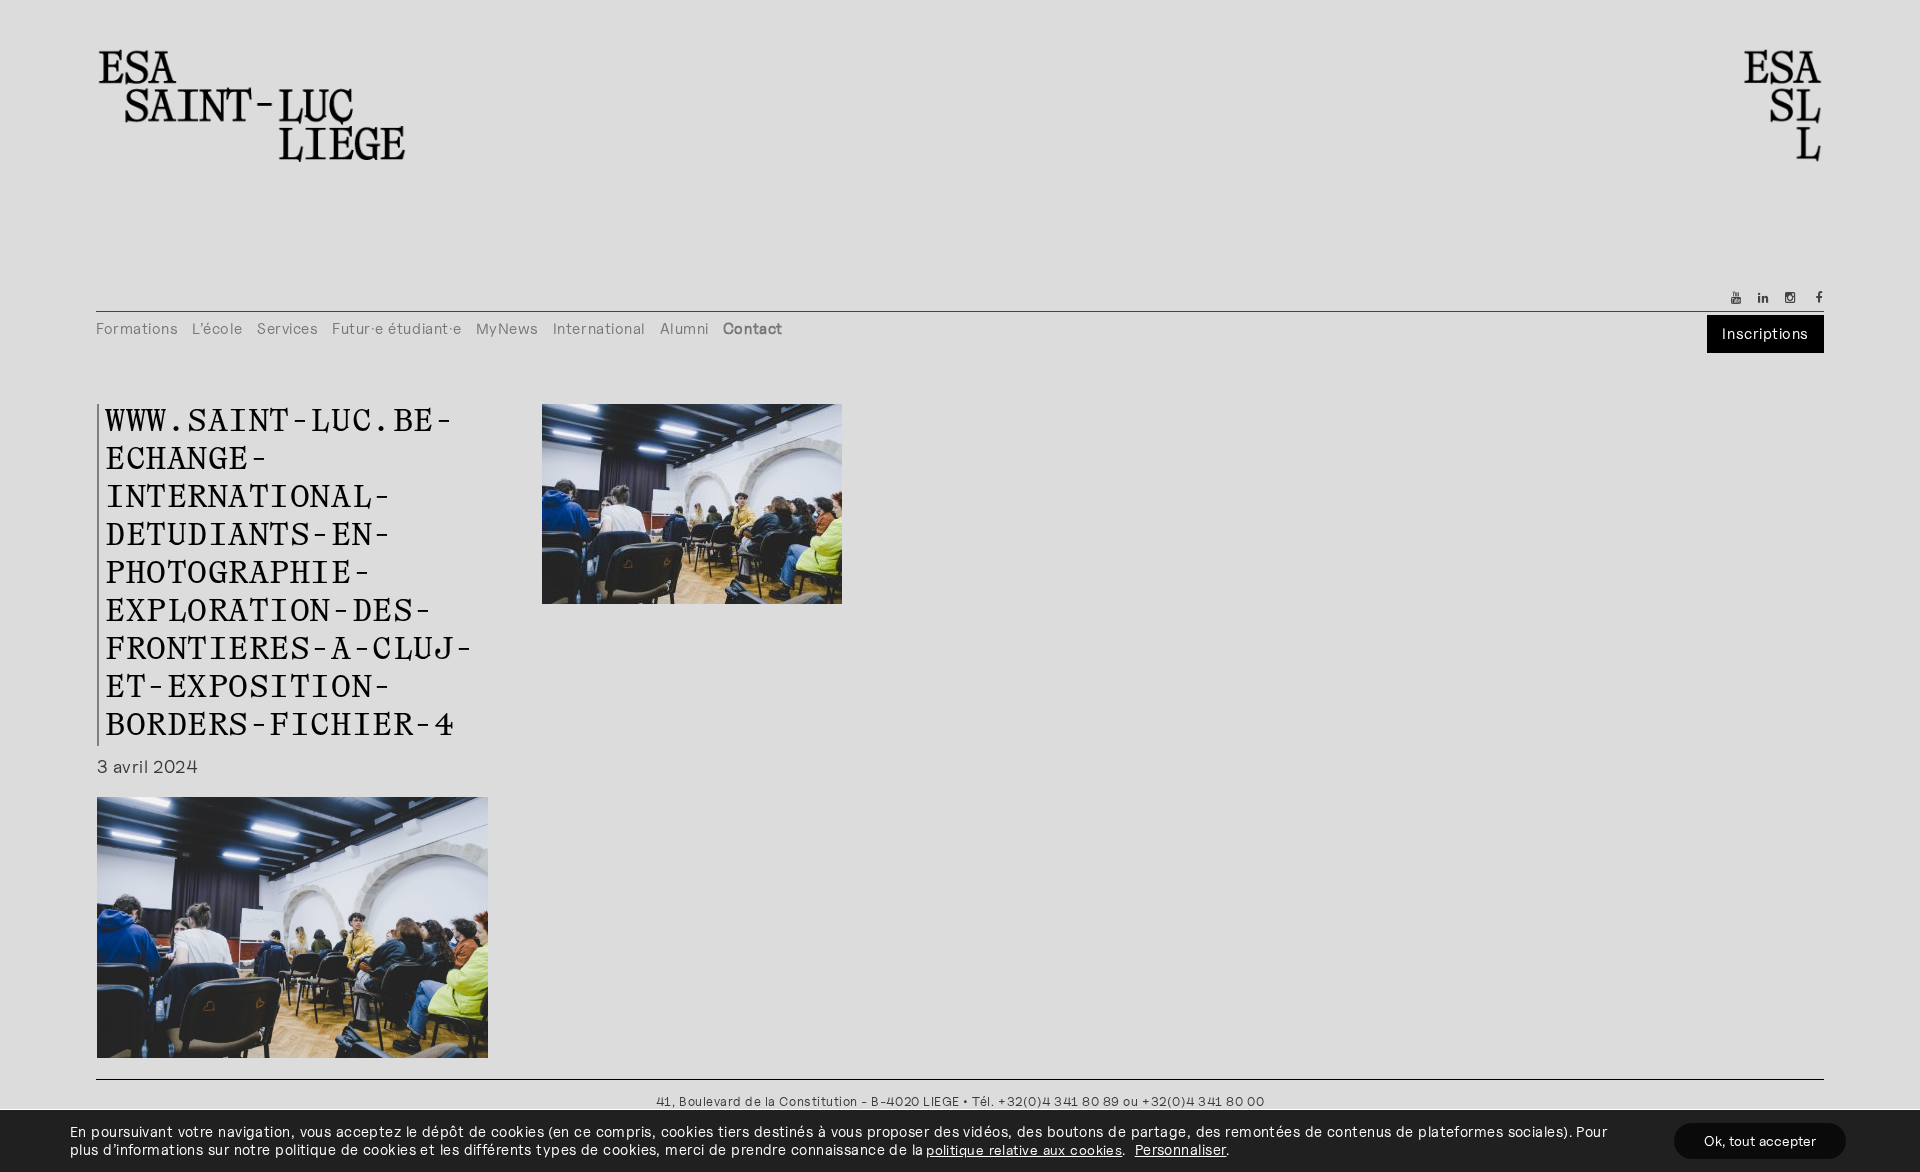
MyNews (507, 328)
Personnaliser (1181, 1149)
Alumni (684, 328)
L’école (217, 328)
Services (287, 328)
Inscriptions (1765, 333)
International (599, 328)
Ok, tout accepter (1760, 1140)
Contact (753, 328)
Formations (137, 328)
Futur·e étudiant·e (397, 328)
